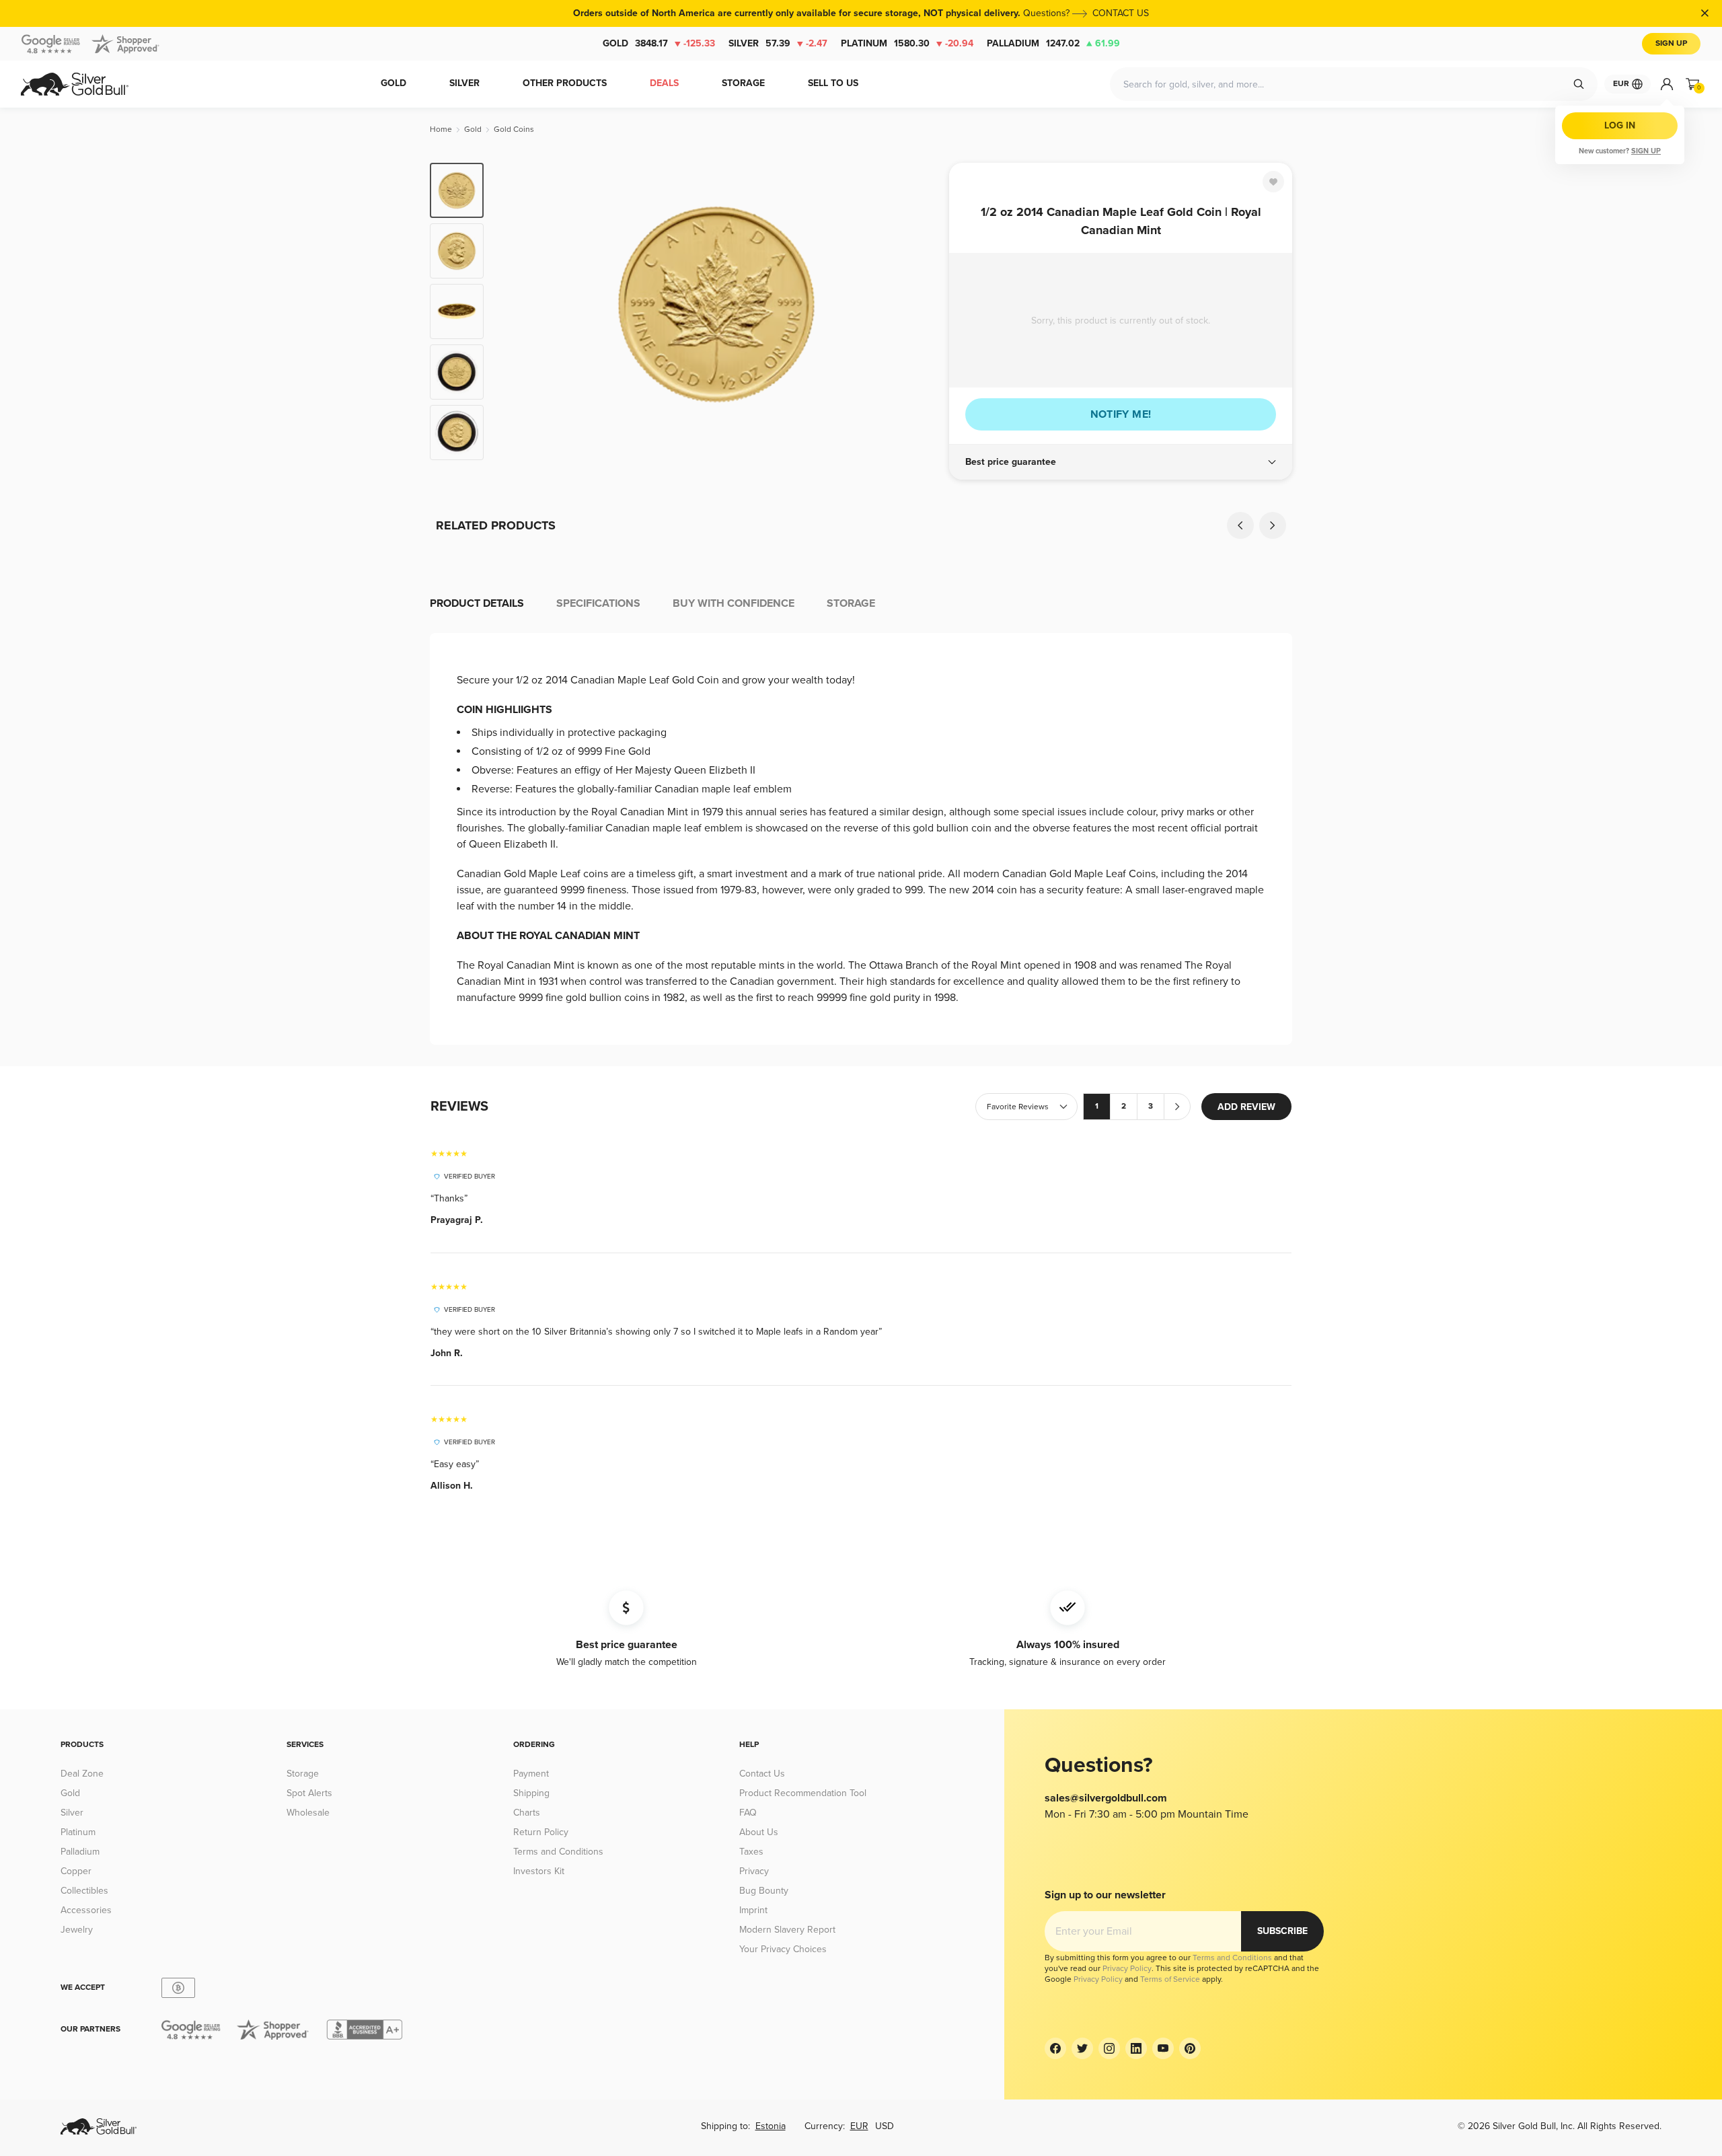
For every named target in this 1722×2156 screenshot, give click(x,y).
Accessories (86, 1910)
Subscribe (1282, 1931)
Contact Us (762, 1774)
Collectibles (84, 1891)
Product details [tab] (477, 603)
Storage (303, 1774)
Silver (778, 43)
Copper (76, 1871)
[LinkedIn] (1136, 2048)
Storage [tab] (851, 603)
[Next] (918, 311)
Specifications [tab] (598, 603)
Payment (531, 1774)
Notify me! (1121, 414)
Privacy (754, 1871)
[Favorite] (1273, 182)
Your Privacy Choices (783, 1949)
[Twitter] (1082, 2048)
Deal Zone (82, 1774)
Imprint (753, 1910)
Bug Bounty (764, 1891)
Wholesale (308, 1813)
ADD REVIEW (1246, 1107)
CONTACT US (1121, 13)
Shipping (531, 1793)
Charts (527, 1813)
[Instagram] (1109, 2048)
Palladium (1053, 43)
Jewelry (77, 1930)
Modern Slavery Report (787, 1930)
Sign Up (1671, 43)
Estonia (771, 2126)
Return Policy (541, 1832)
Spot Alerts (309, 1793)
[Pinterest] (1190, 2048)
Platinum (907, 43)
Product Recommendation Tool (803, 1793)
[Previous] (515, 311)
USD (885, 2126)
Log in (1620, 125)
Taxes (751, 1852)
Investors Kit (539, 1871)
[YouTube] (1163, 2048)
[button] (1121, 462)
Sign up (1646, 151)
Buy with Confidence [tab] (734, 603)
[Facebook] (1055, 2048)
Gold (659, 43)
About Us (759, 1832)
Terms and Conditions (558, 1852)
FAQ (748, 1813)
